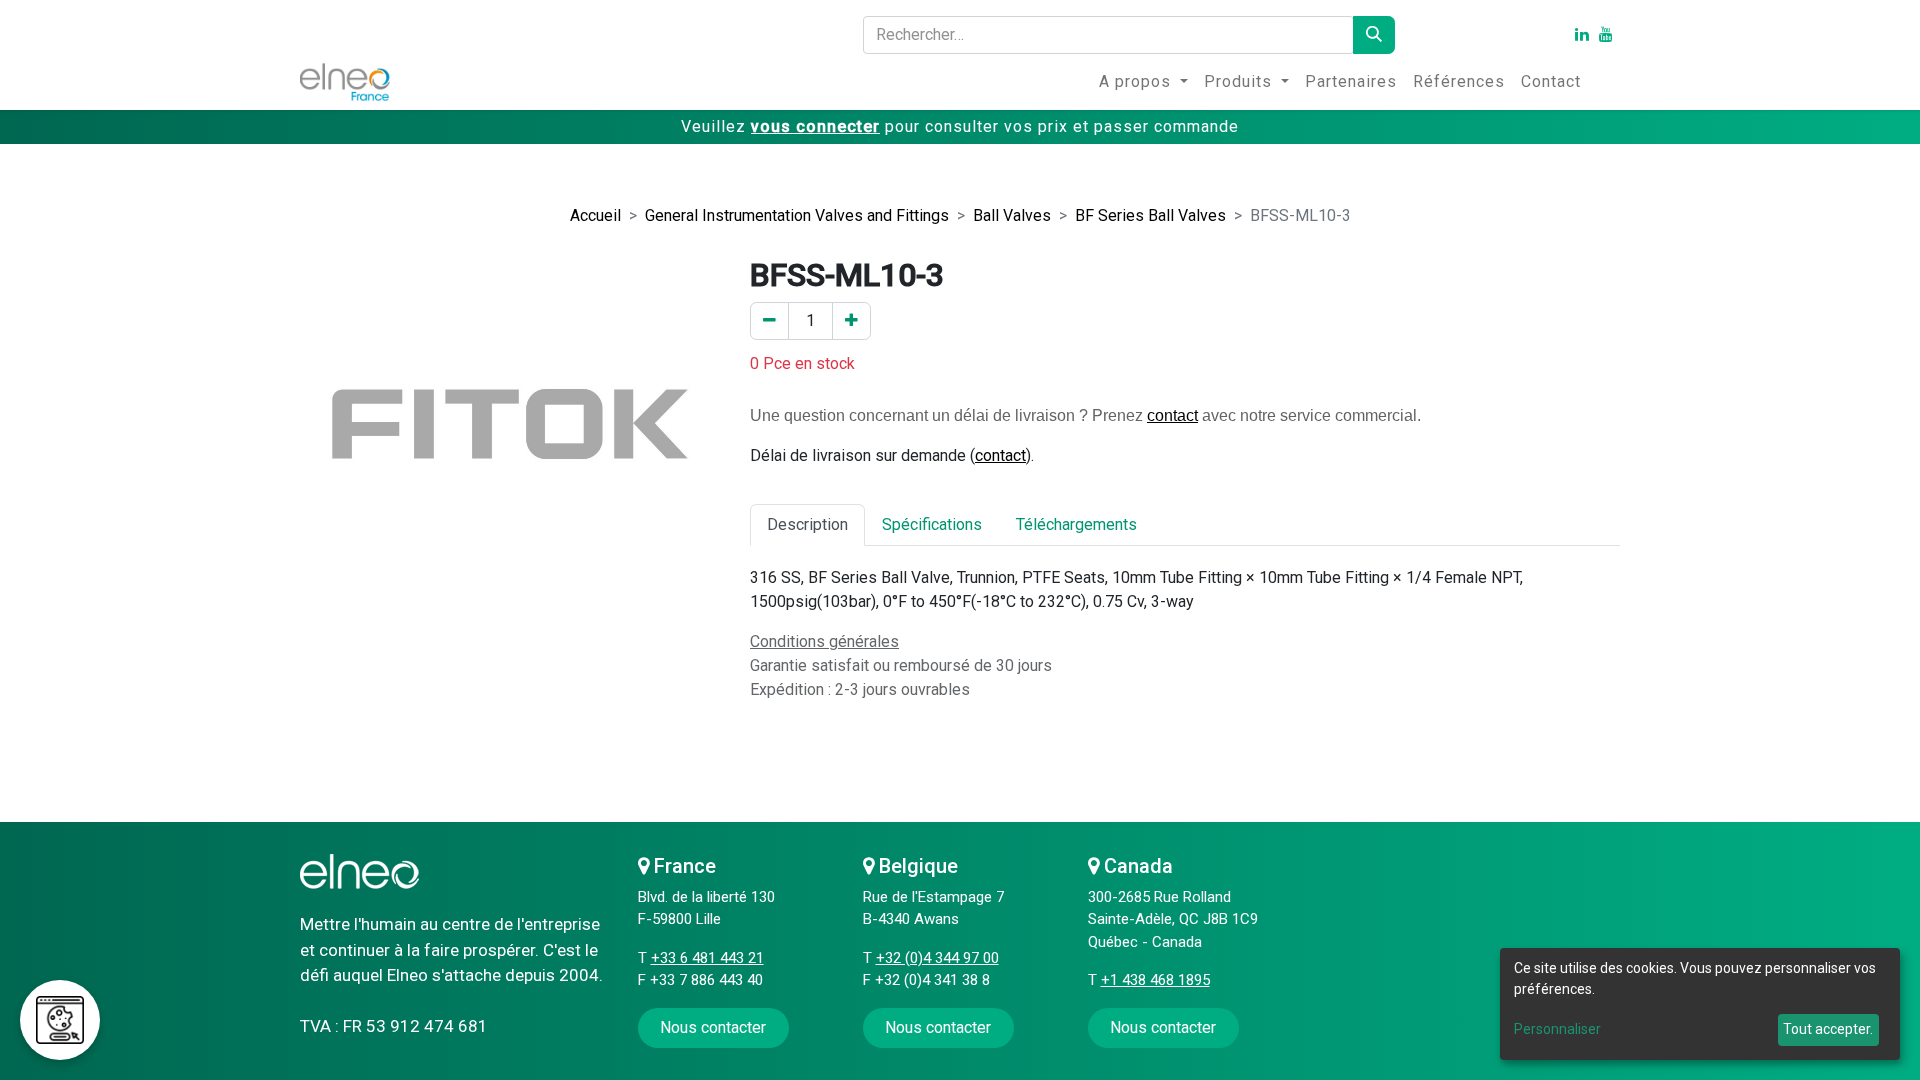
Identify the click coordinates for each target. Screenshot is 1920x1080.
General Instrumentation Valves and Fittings (797, 215)
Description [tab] (807, 524)
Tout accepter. (1828, 1029)
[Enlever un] (769, 321)
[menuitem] (1143, 82)
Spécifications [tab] (932, 524)
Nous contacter (938, 1027)
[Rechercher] (1374, 35)
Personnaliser (1557, 1029)
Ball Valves (1012, 215)
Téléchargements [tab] (1076, 524)
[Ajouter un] (851, 321)
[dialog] (1700, 1004)
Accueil (595, 215)
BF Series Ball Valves (1150, 215)
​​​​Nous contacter (713, 1027)
